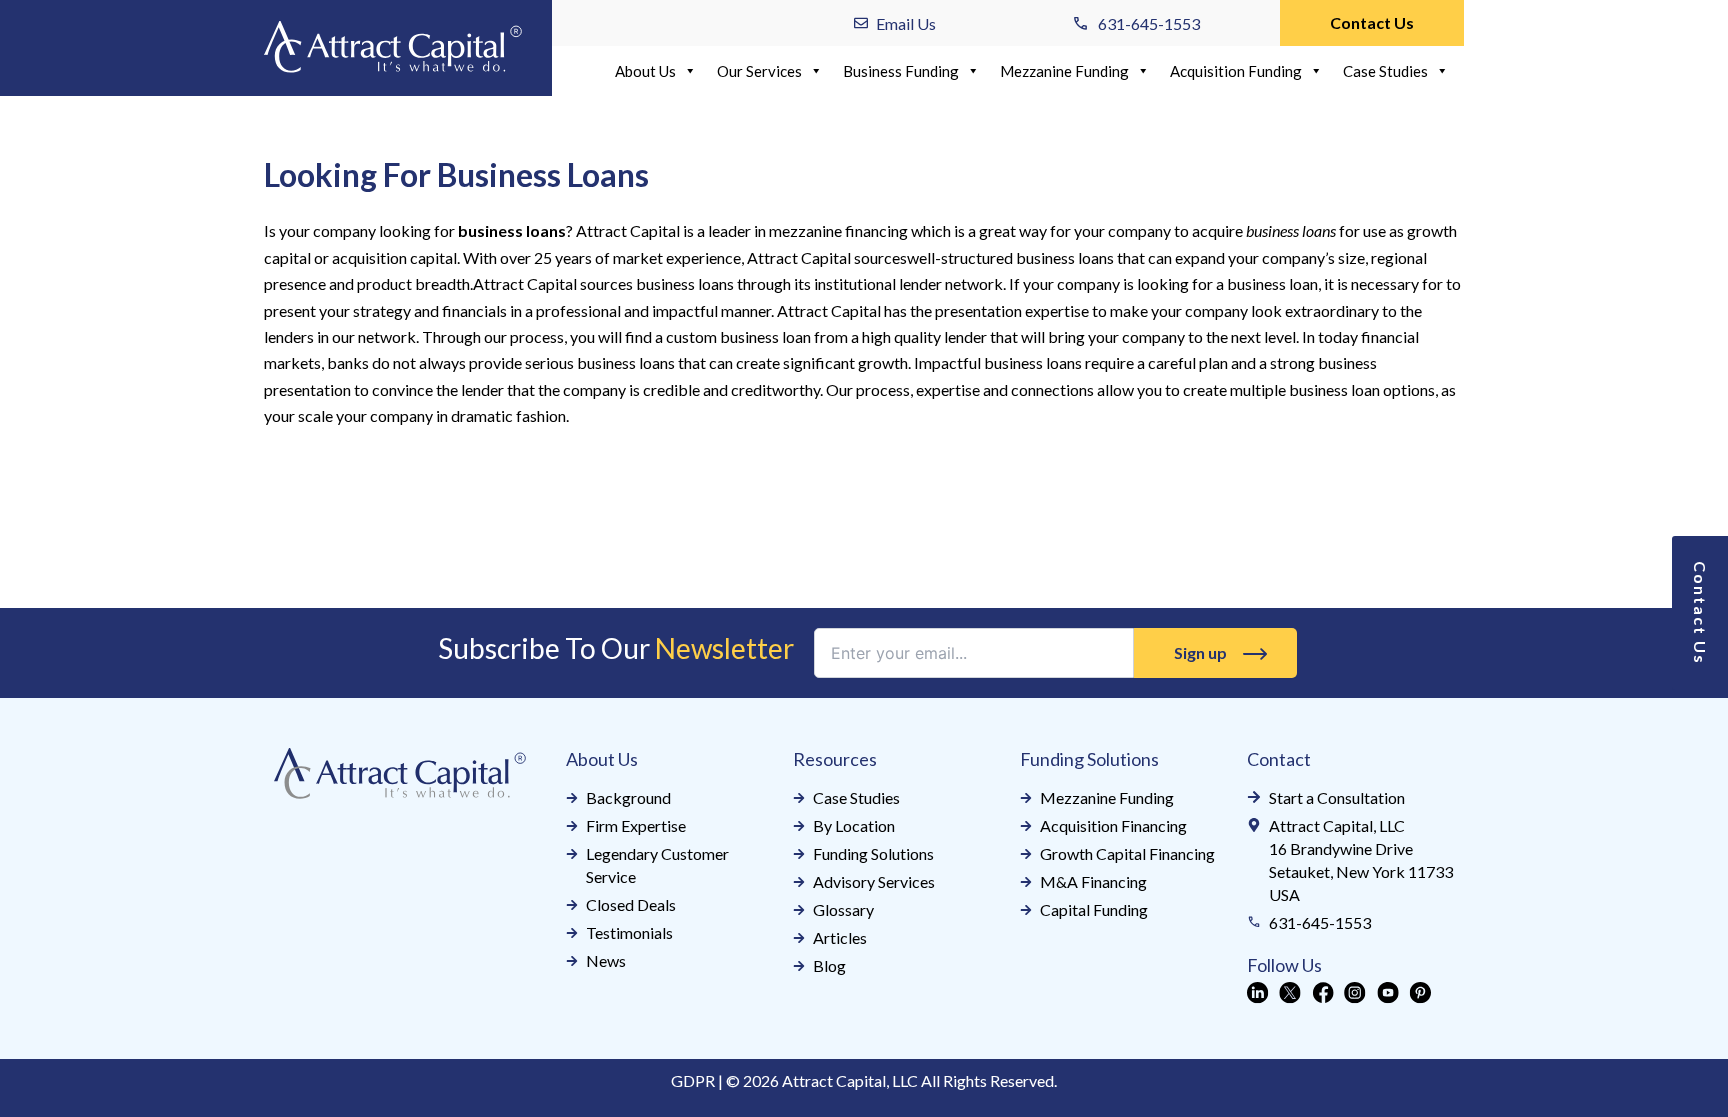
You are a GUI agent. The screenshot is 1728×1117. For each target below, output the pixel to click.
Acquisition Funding (1236, 71)
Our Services (759, 71)
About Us (645, 71)
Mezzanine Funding (1064, 71)
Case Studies (1385, 71)
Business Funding (901, 71)
